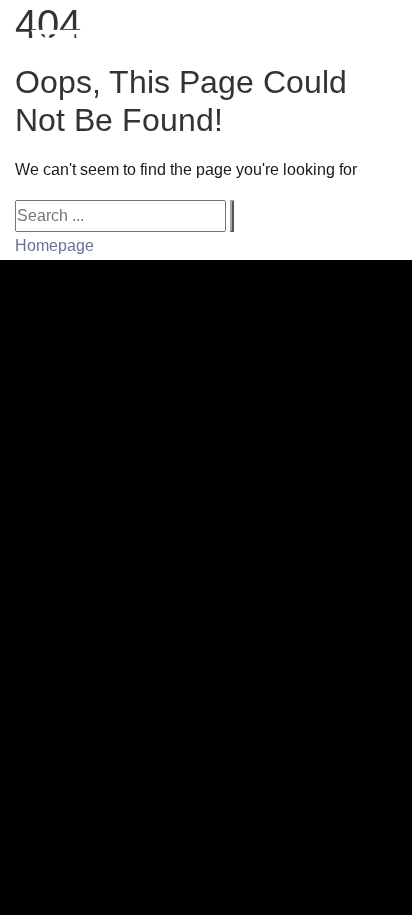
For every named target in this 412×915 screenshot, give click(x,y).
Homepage (54, 245)
